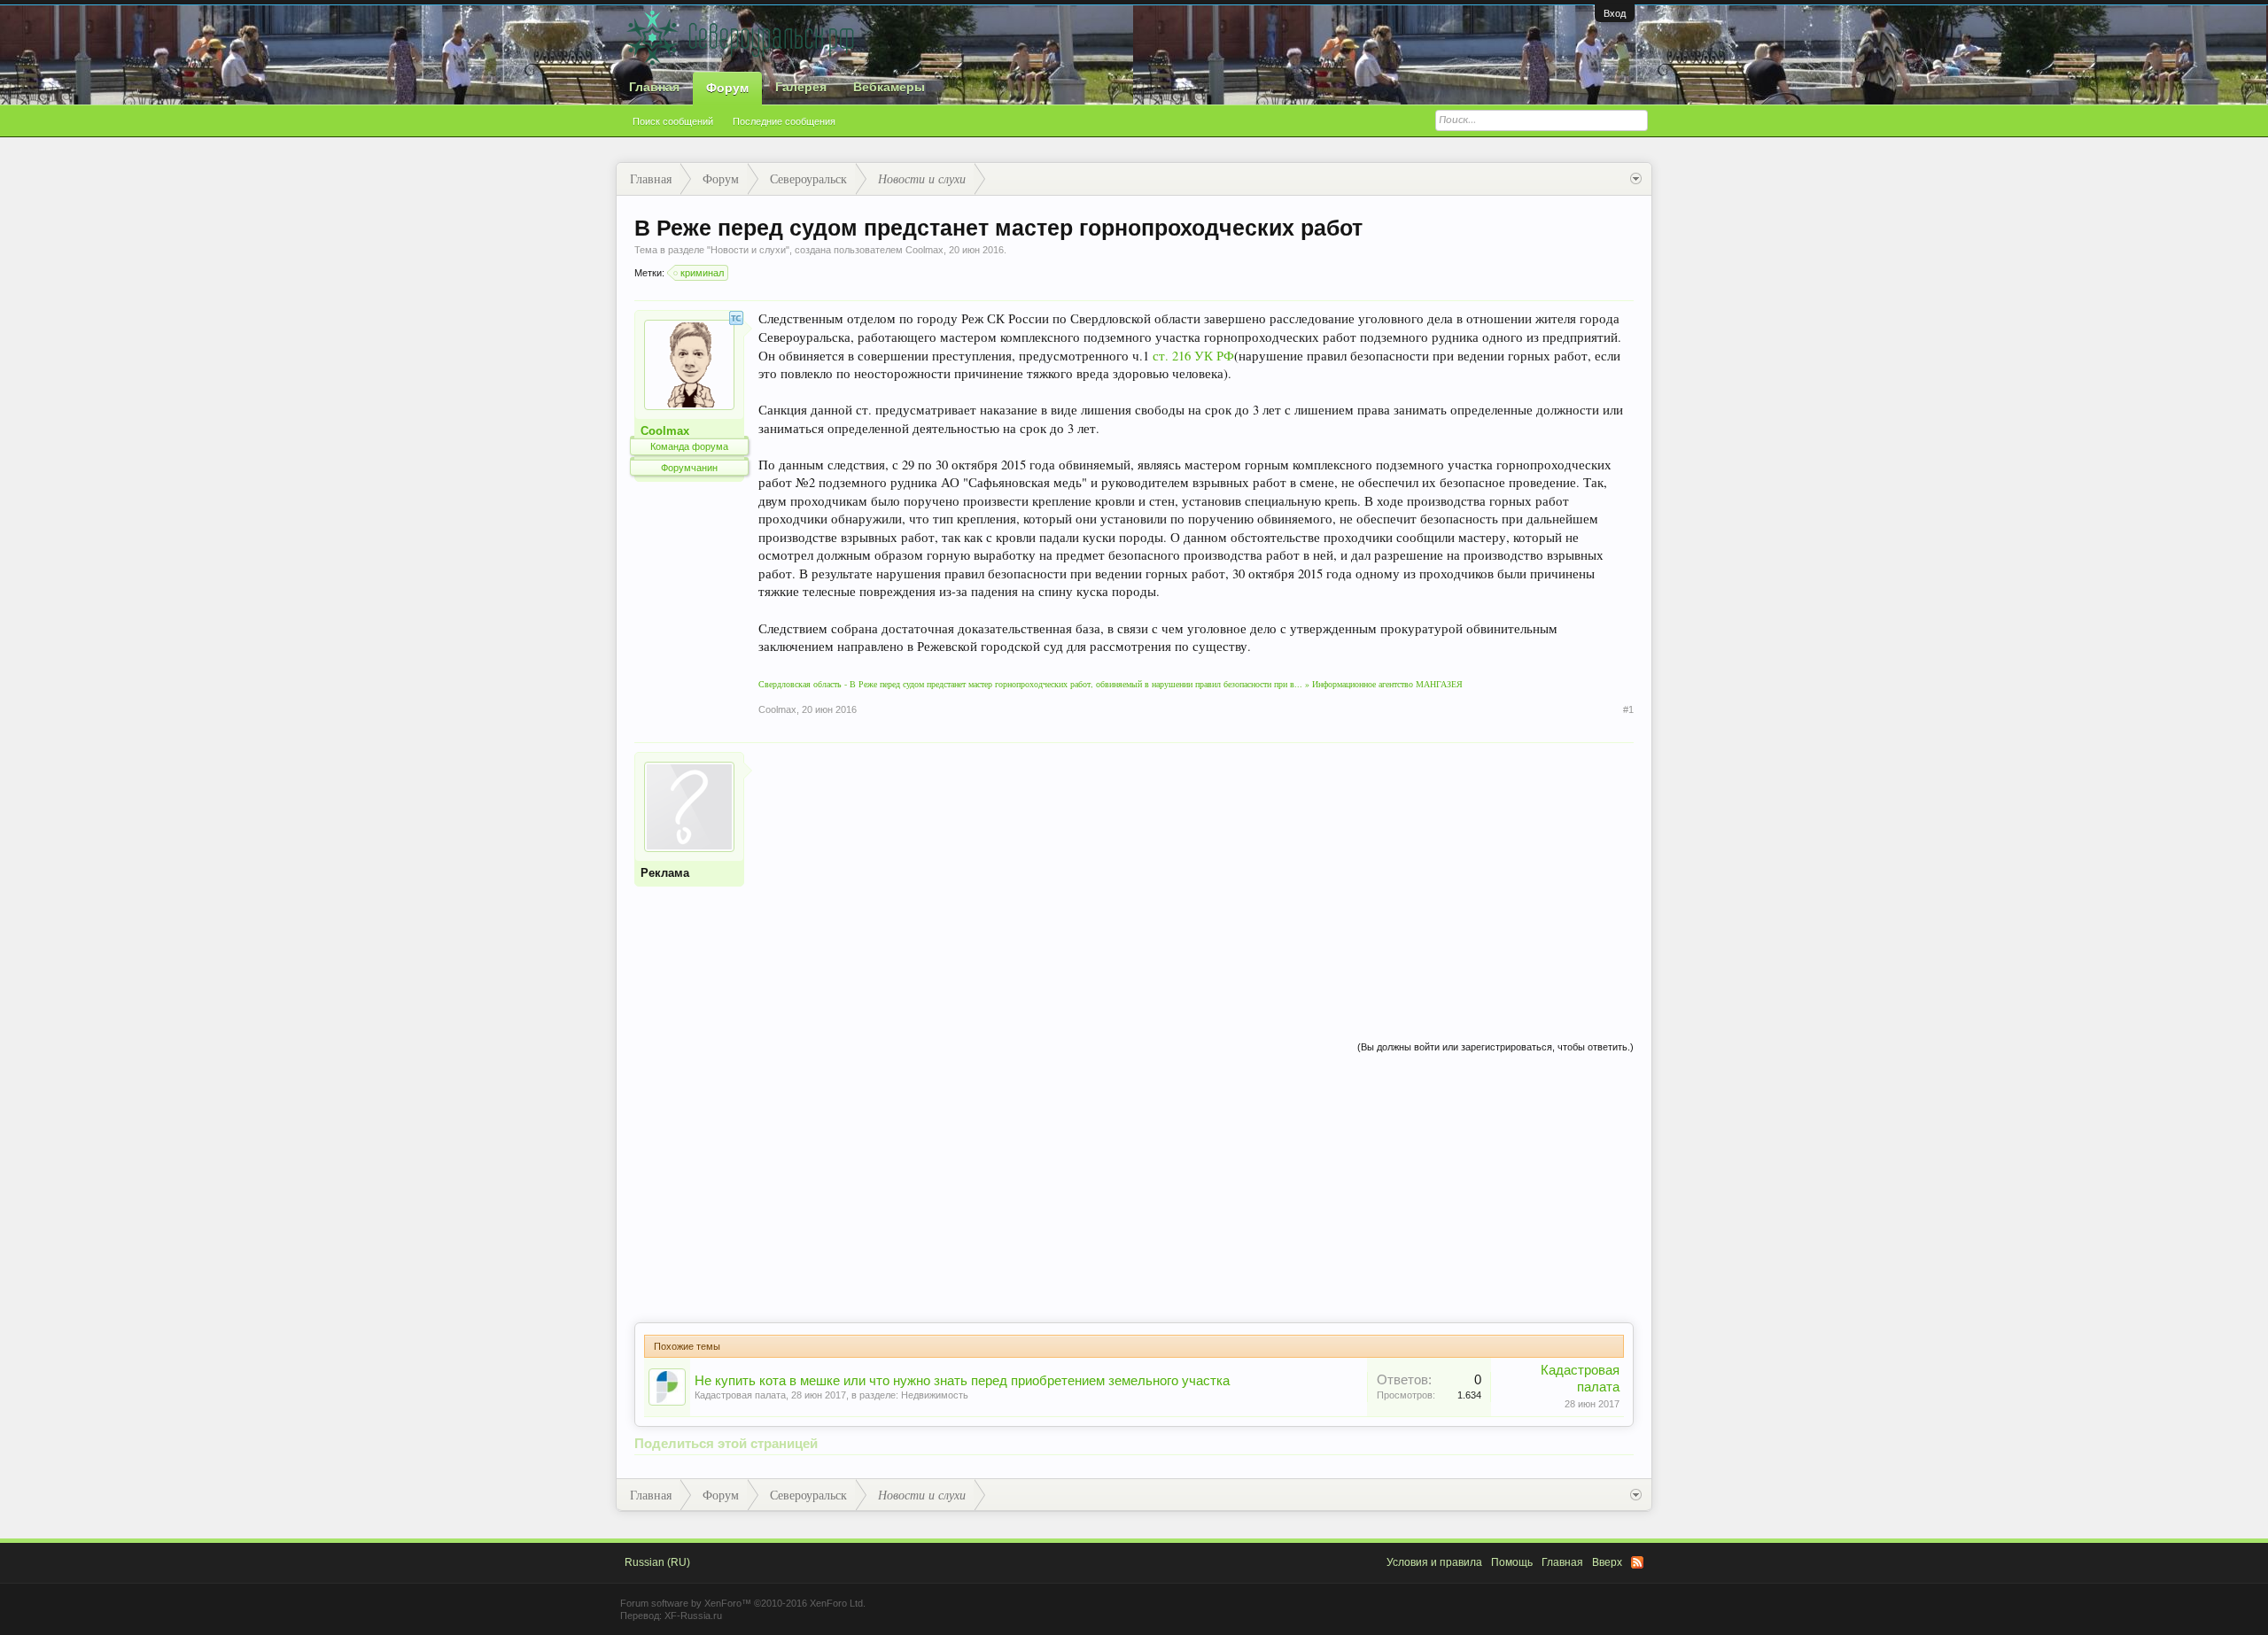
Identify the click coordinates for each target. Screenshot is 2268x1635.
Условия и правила (1434, 1562)
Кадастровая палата (740, 1395)
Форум (727, 88)
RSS (1637, 1562)
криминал (702, 273)
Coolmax (924, 250)
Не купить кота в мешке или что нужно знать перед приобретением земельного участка (962, 1381)
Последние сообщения (784, 121)
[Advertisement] (1196, 876)
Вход (1615, 13)
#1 (1628, 709)
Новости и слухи (748, 250)
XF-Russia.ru (693, 1616)
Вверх (1607, 1562)
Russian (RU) (657, 1562)
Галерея (801, 87)
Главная (654, 87)
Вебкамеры (889, 87)
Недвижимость (935, 1395)
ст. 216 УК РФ (1193, 356)
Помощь (1512, 1562)
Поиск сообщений (673, 121)
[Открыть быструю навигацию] (1636, 179)
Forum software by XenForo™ (743, 1603)
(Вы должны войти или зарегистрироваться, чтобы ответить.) (1495, 1047)
